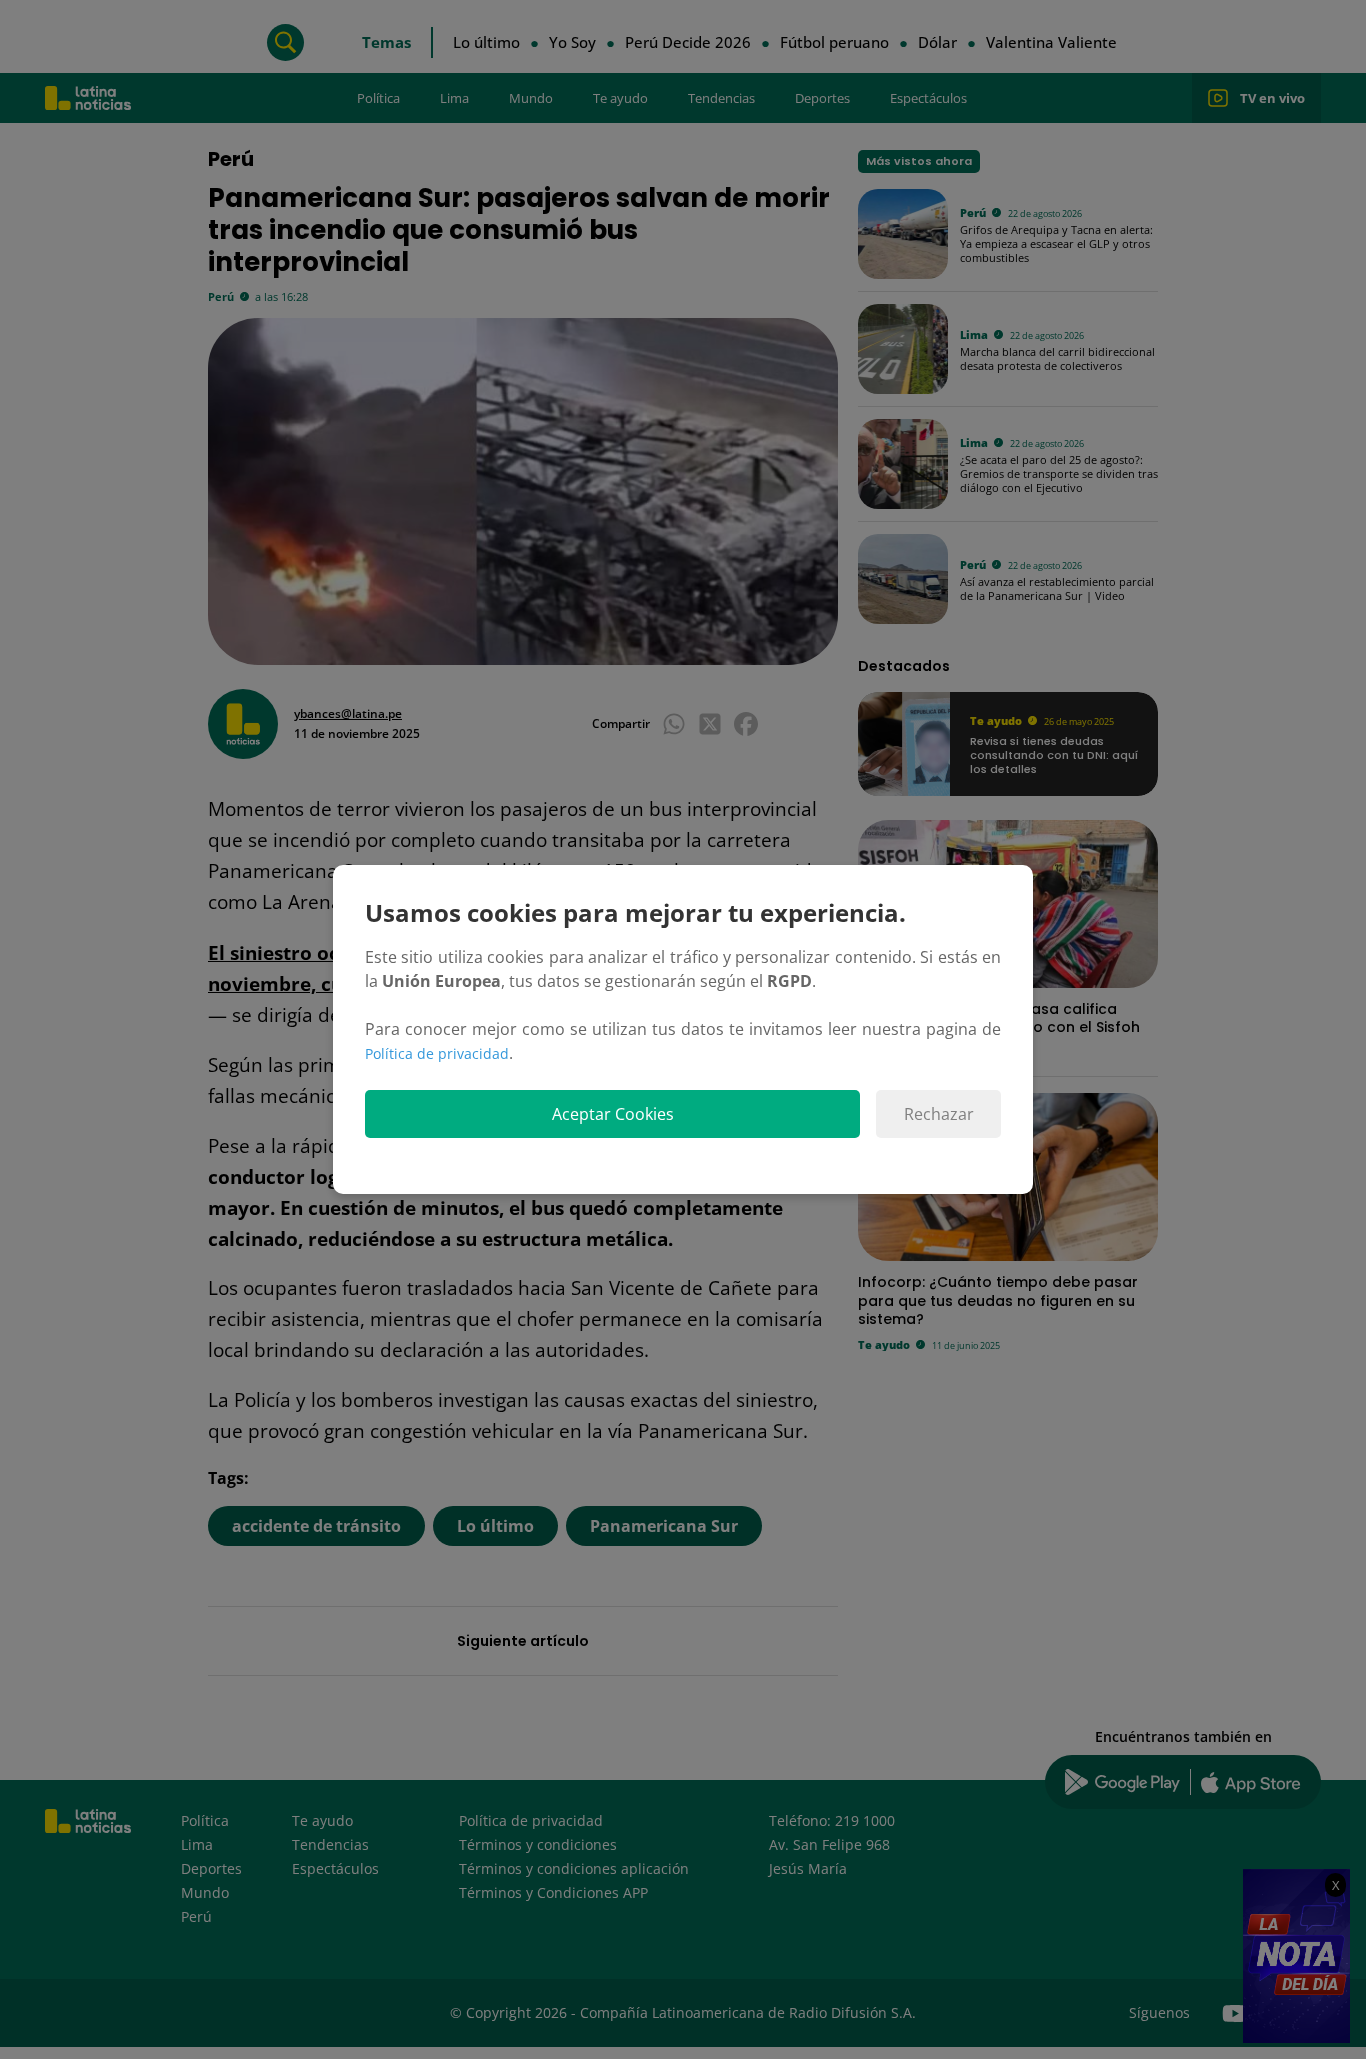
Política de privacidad (437, 1053)
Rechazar (939, 1114)
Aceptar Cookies (613, 1114)
